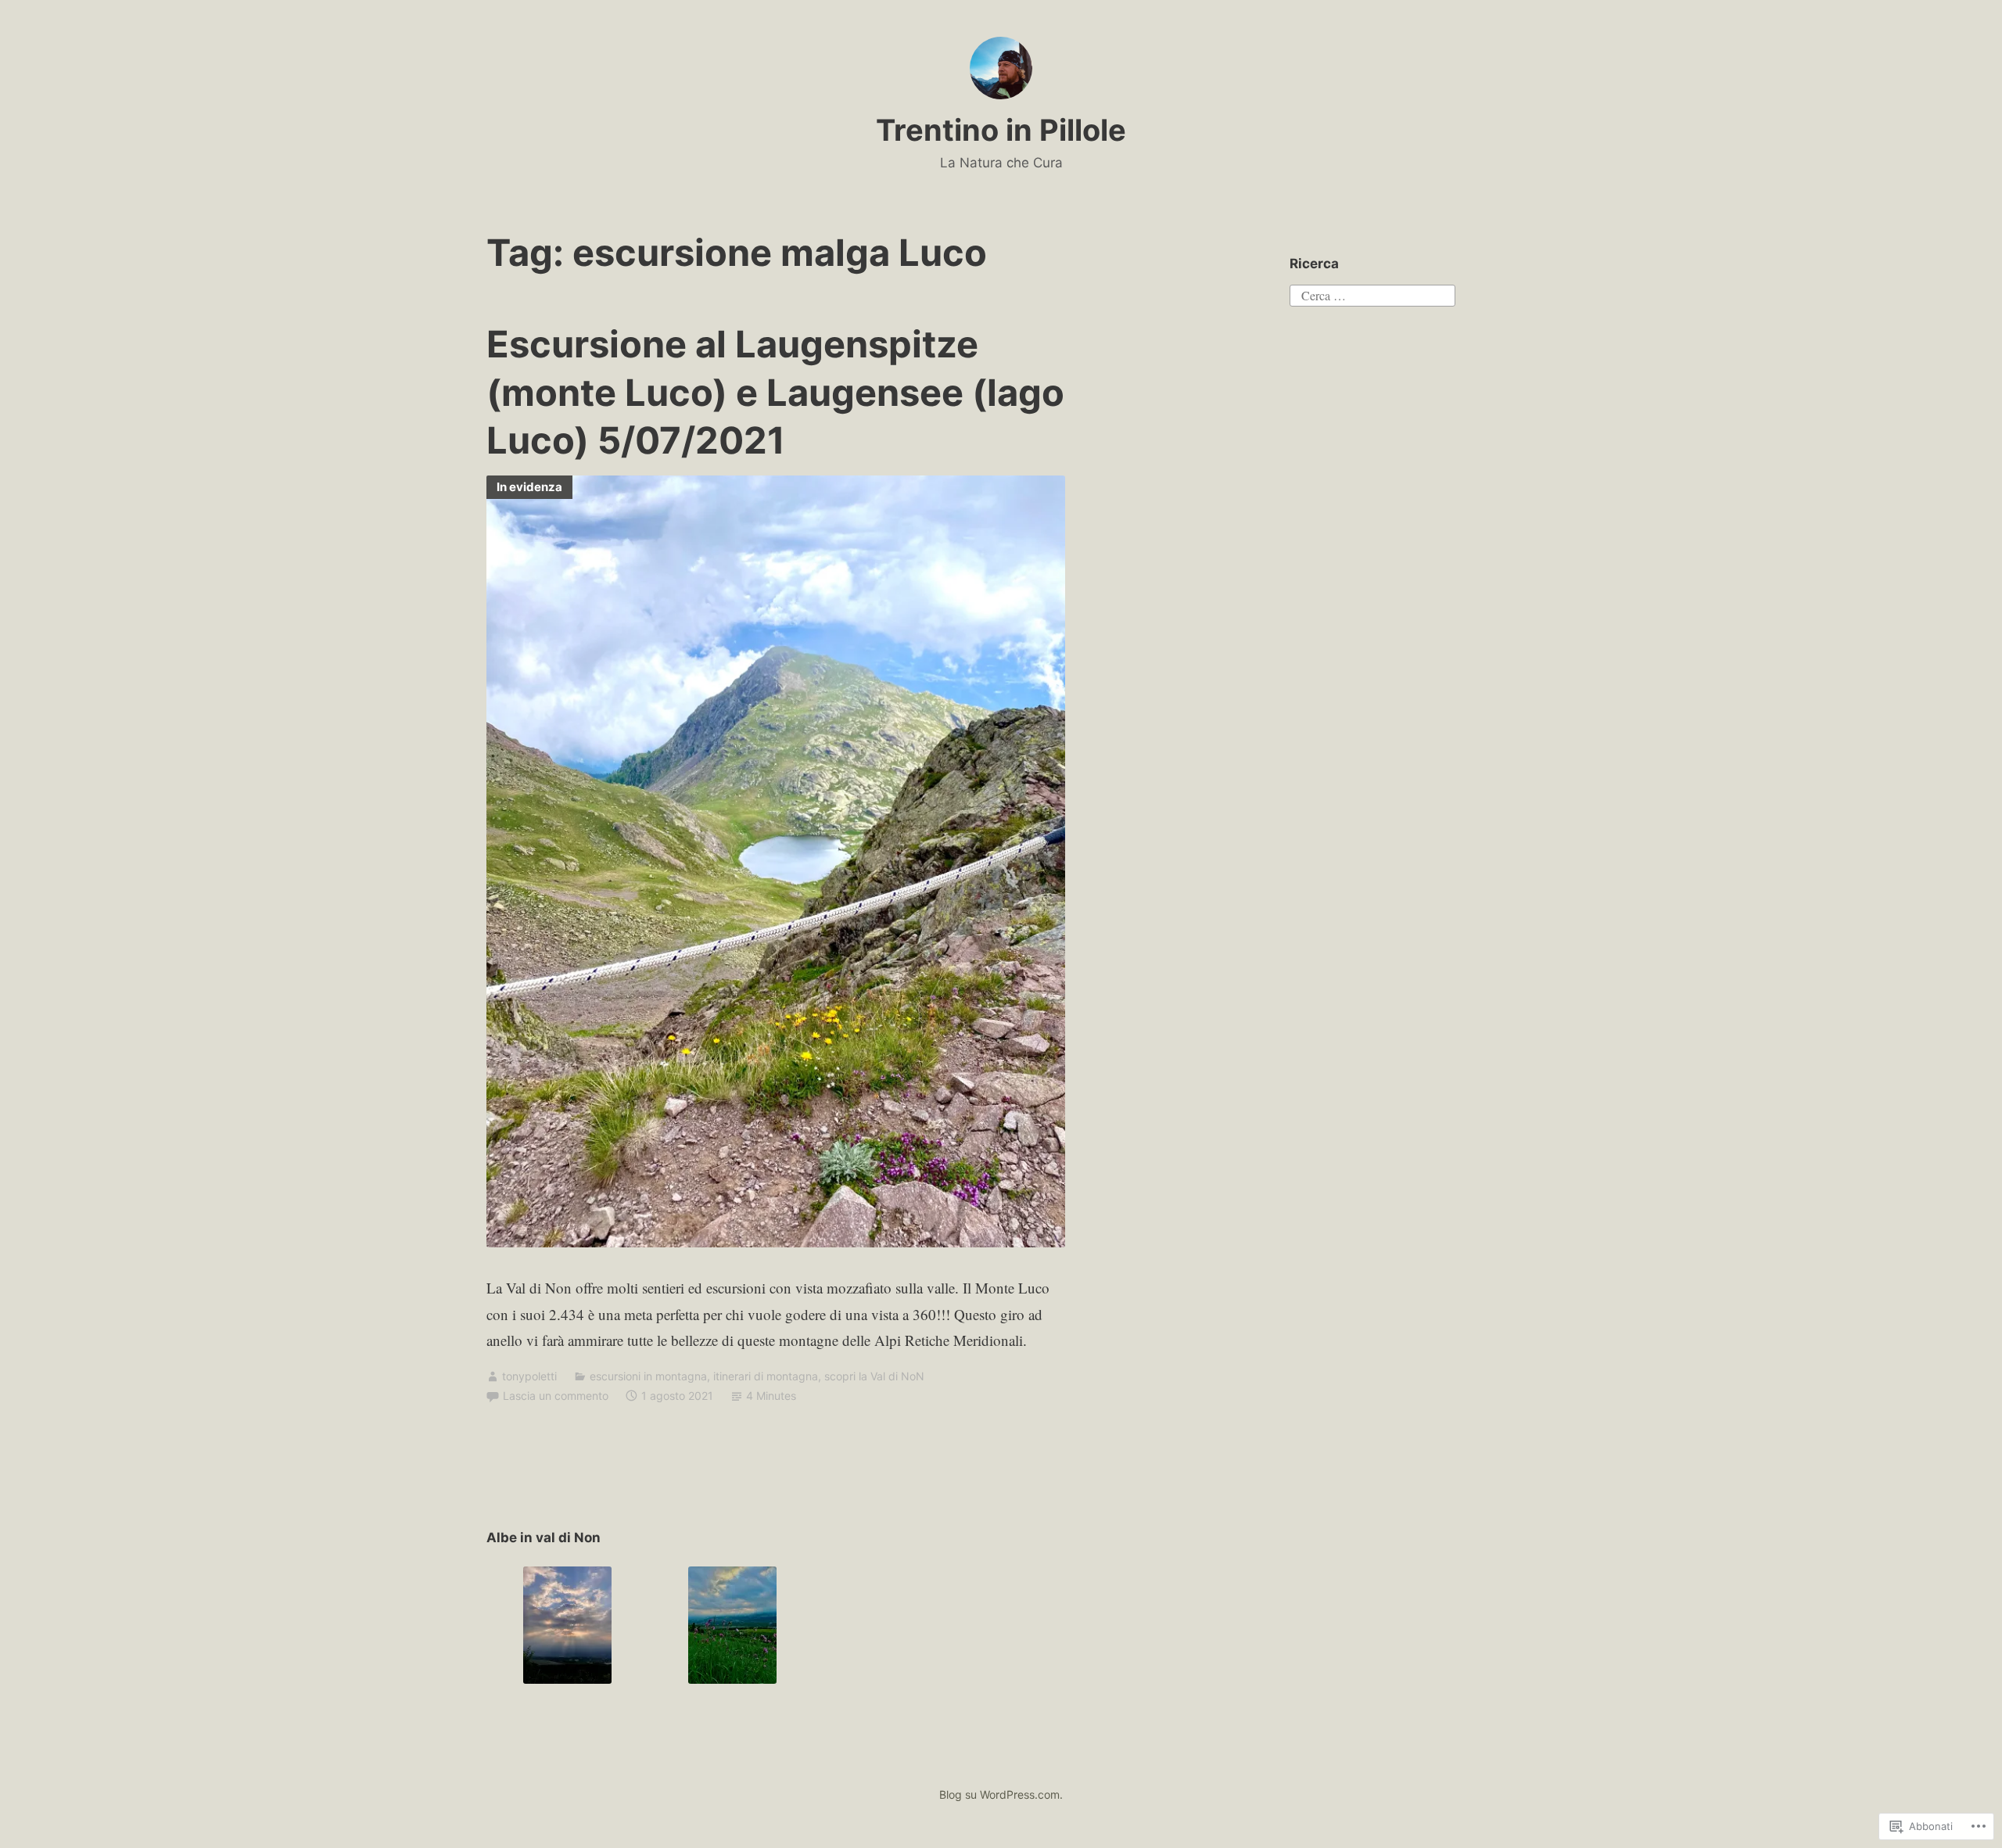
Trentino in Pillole (1001, 130)
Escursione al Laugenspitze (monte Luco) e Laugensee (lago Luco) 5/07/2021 (775, 391)
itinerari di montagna (766, 1376)
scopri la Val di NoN (874, 1376)
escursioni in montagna (648, 1376)
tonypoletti (529, 1376)
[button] (567, 1625)
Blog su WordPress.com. (1001, 1794)
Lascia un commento (556, 1396)
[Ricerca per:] (1372, 294)
